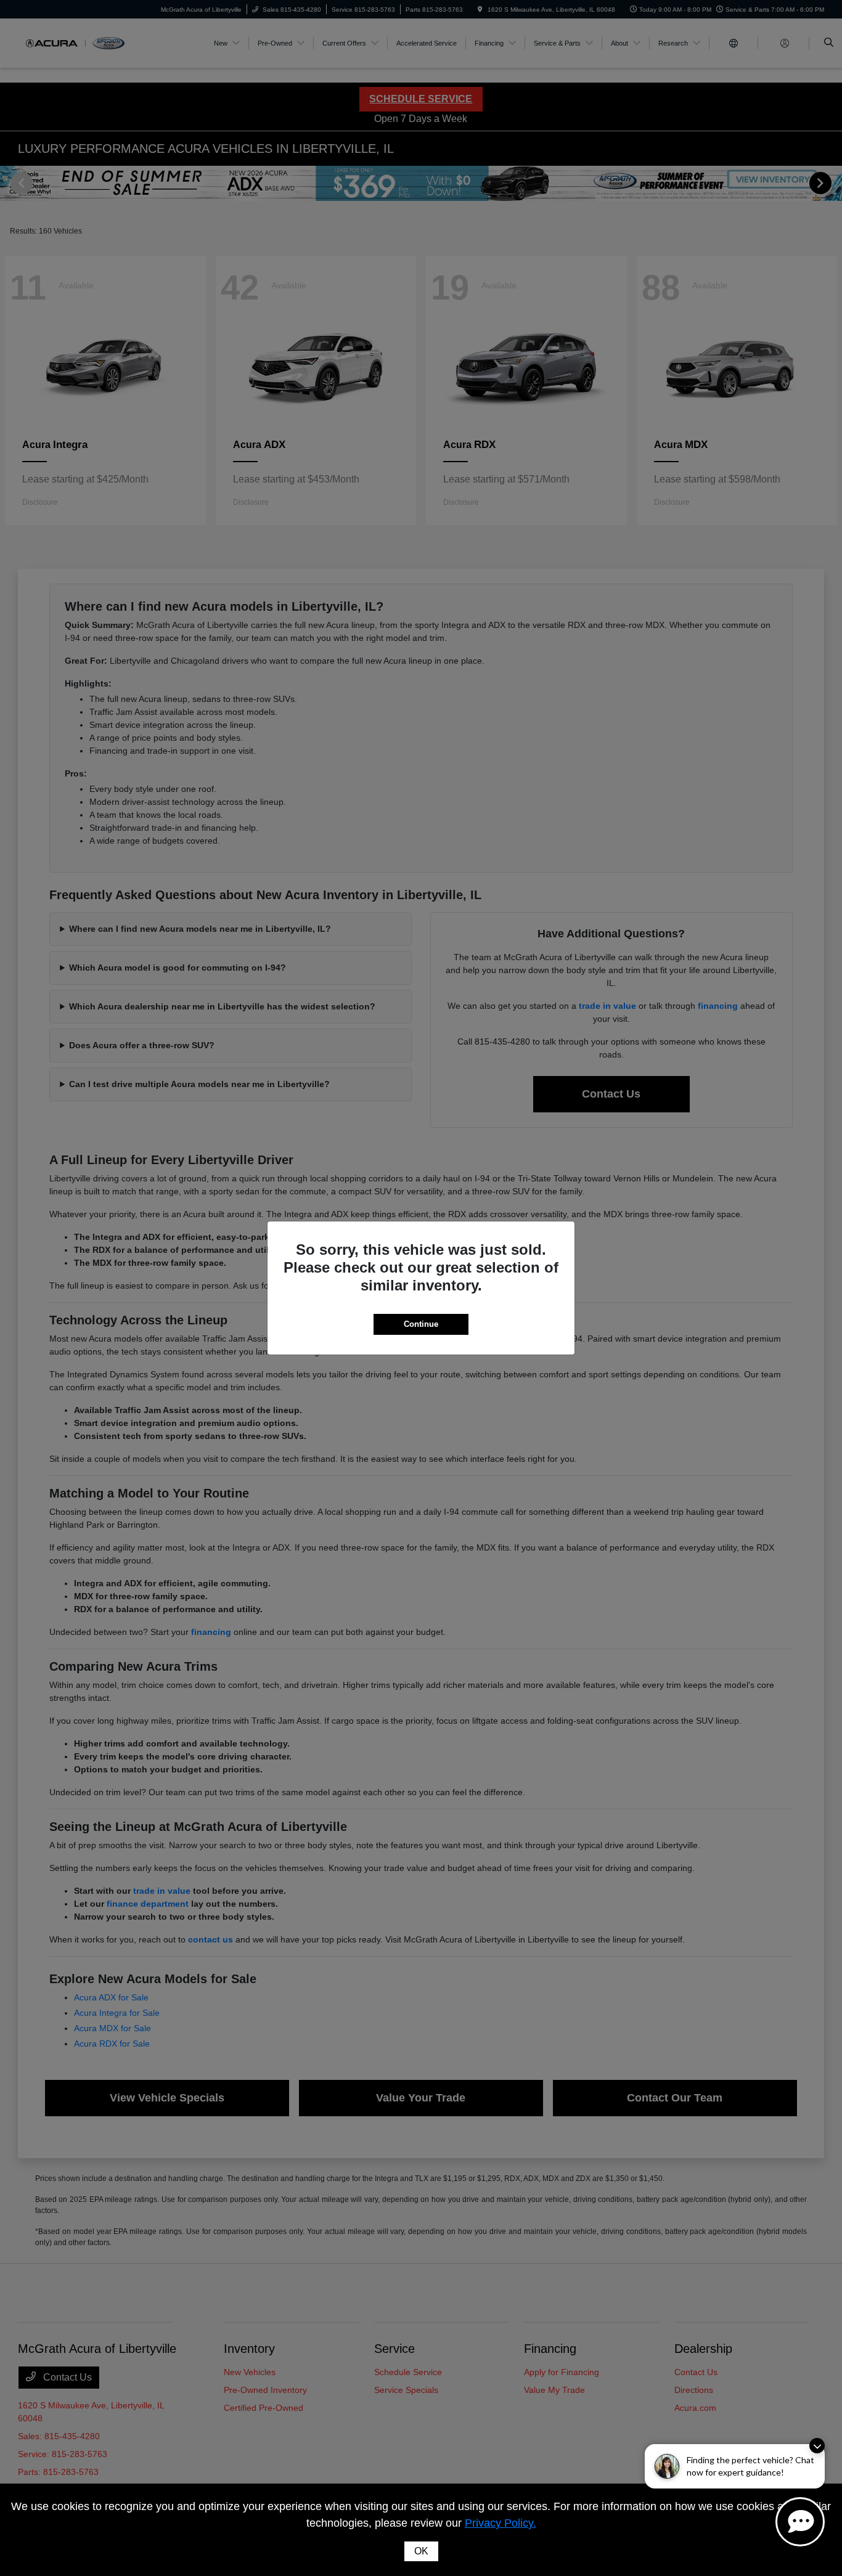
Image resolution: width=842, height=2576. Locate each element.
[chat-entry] (800, 2522)
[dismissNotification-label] (817, 2446)
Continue (421, 1324)
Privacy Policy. (501, 2523)
